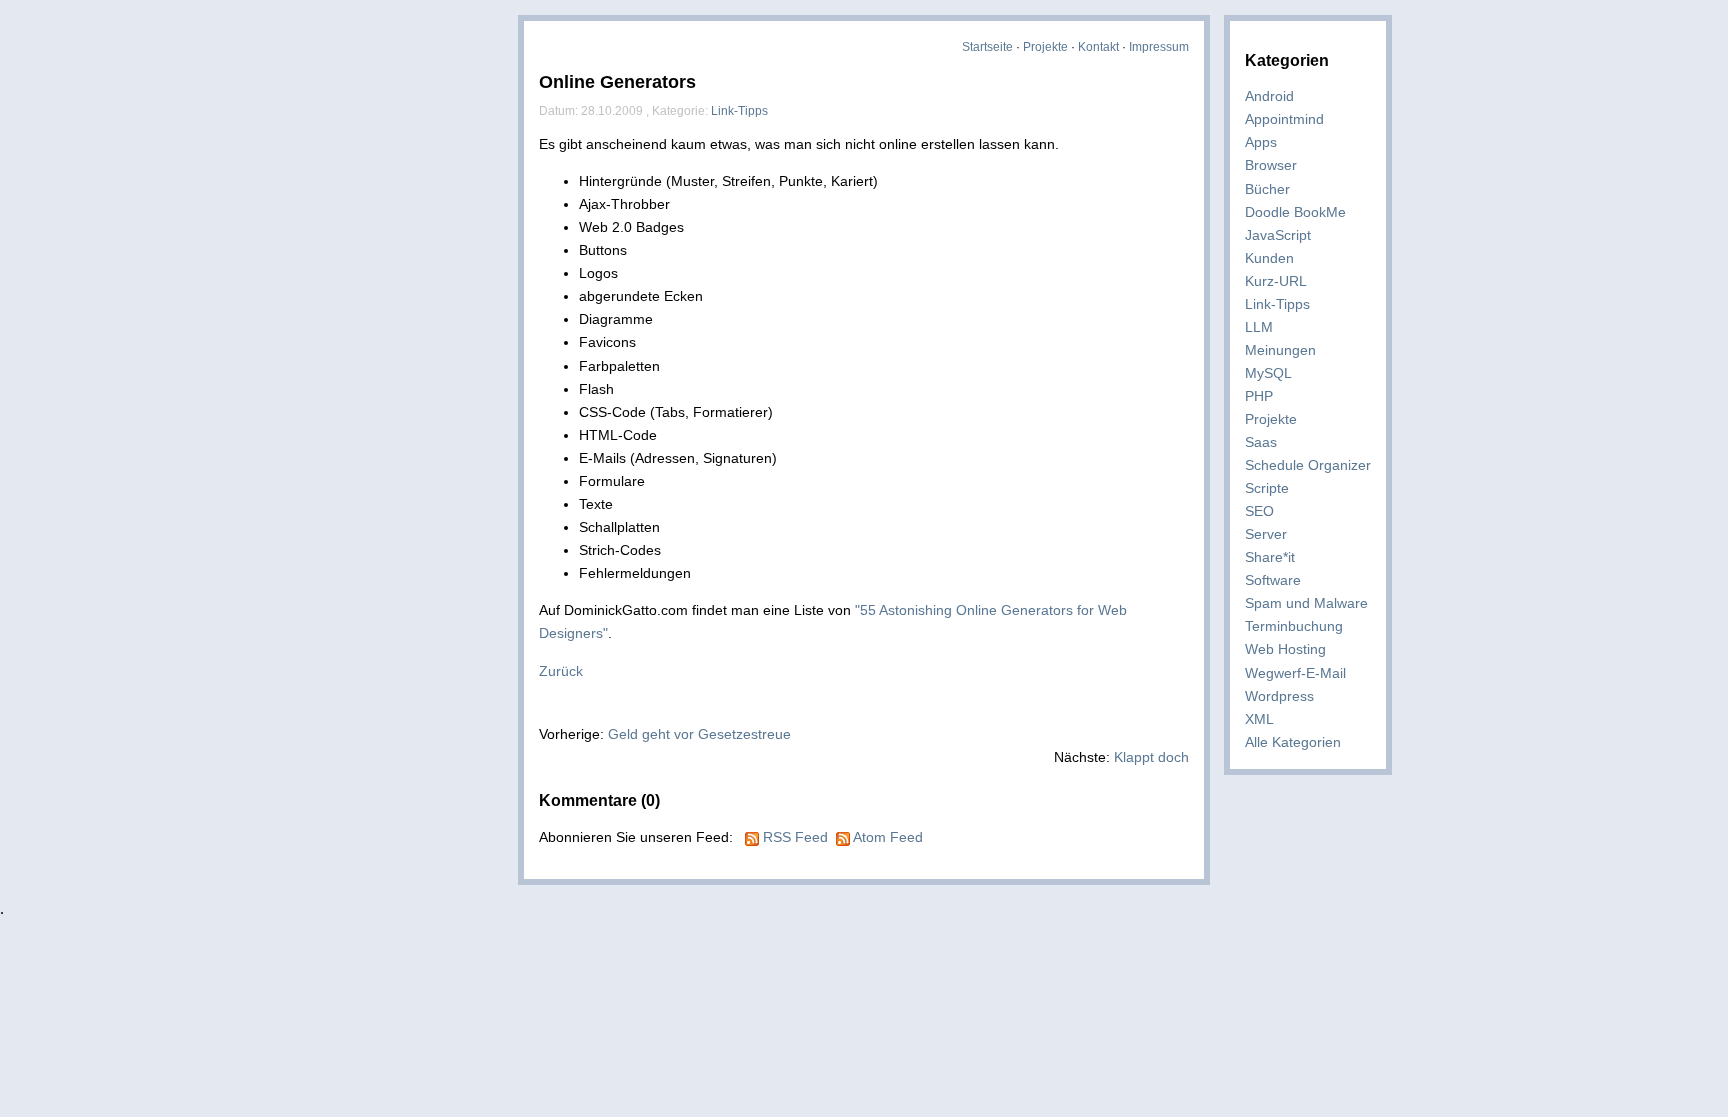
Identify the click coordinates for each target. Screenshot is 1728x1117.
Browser (1271, 165)
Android (1269, 96)
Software (1273, 580)
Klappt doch (1151, 757)
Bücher (1267, 189)
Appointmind (1284, 119)
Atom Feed (888, 837)
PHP (1259, 396)
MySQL (1268, 373)
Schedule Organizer (1308, 465)
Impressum (1159, 47)
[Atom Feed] (843, 837)
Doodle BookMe (1295, 212)
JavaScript (1278, 235)
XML (1259, 719)
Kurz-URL (1276, 281)
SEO (1259, 511)
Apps (1261, 142)
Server (1266, 534)
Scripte (1267, 488)
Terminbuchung (1294, 626)
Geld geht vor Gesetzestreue (699, 734)
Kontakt (1098, 47)
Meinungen (1280, 350)
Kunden (1269, 258)
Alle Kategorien (1293, 742)
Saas (1261, 442)
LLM (1259, 327)
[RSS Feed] (752, 837)
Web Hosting (1285, 649)
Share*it (1270, 557)
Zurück (561, 671)
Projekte (1045, 47)
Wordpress (1279, 696)
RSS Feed (795, 837)
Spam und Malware (1306, 603)
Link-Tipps (1277, 304)
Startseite (987, 47)
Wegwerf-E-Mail (1295, 673)
